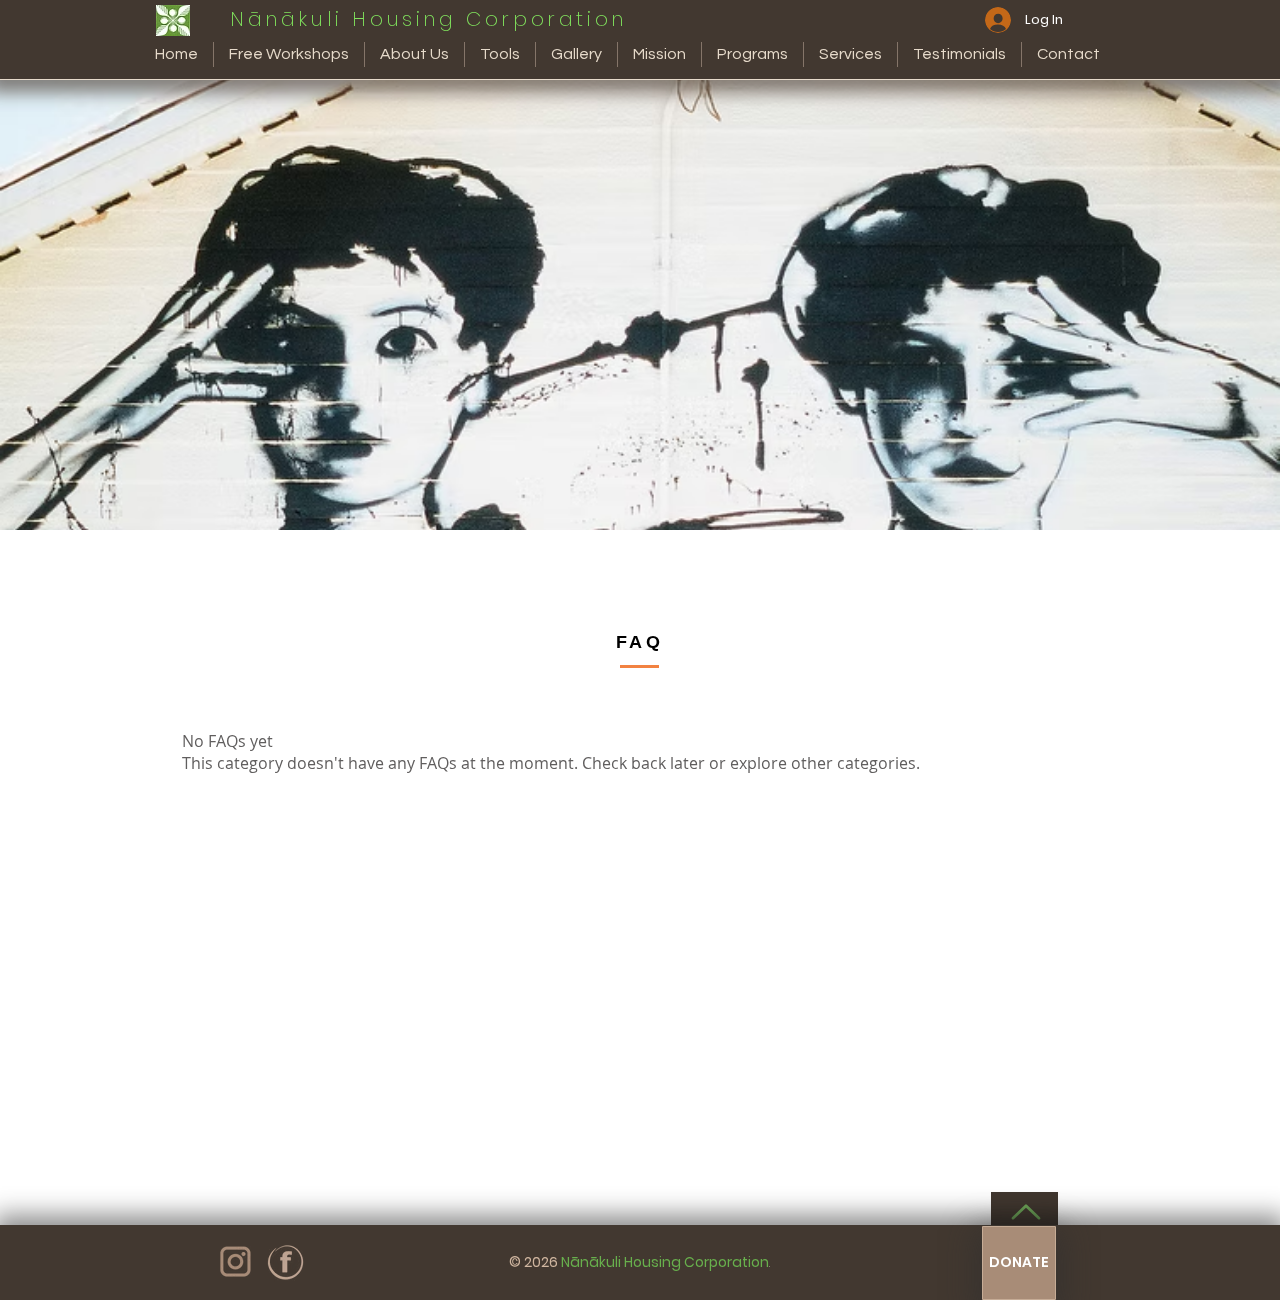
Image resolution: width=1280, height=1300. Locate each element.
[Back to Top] (1024, 1212)
